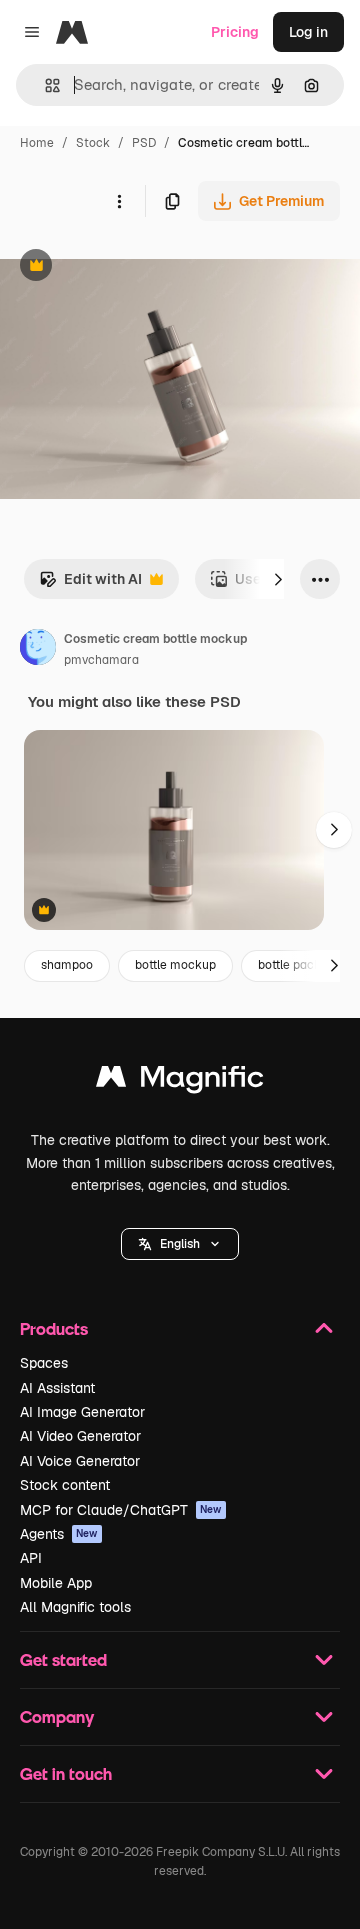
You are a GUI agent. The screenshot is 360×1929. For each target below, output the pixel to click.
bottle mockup (175, 965)
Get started (63, 1659)
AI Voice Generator (80, 1461)
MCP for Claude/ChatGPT (121, 1510)
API (31, 1558)
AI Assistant (57, 1388)
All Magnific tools (75, 1607)
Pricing (235, 32)
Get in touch (66, 1773)
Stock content (65, 1485)
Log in (308, 32)
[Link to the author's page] (38, 650)
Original (128, 267)
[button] (180, 1244)
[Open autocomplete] (44, 85)
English (180, 1244)
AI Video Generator (80, 1436)
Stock (93, 143)
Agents (59, 1534)
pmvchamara (101, 660)
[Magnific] (180, 1081)
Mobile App (56, 1583)
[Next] (278, 579)
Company (57, 1716)
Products (54, 1328)
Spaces (44, 1363)
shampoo (67, 965)
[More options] (119, 201)
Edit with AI (90, 584)
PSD (144, 143)
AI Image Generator (82, 1412)
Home (37, 143)
